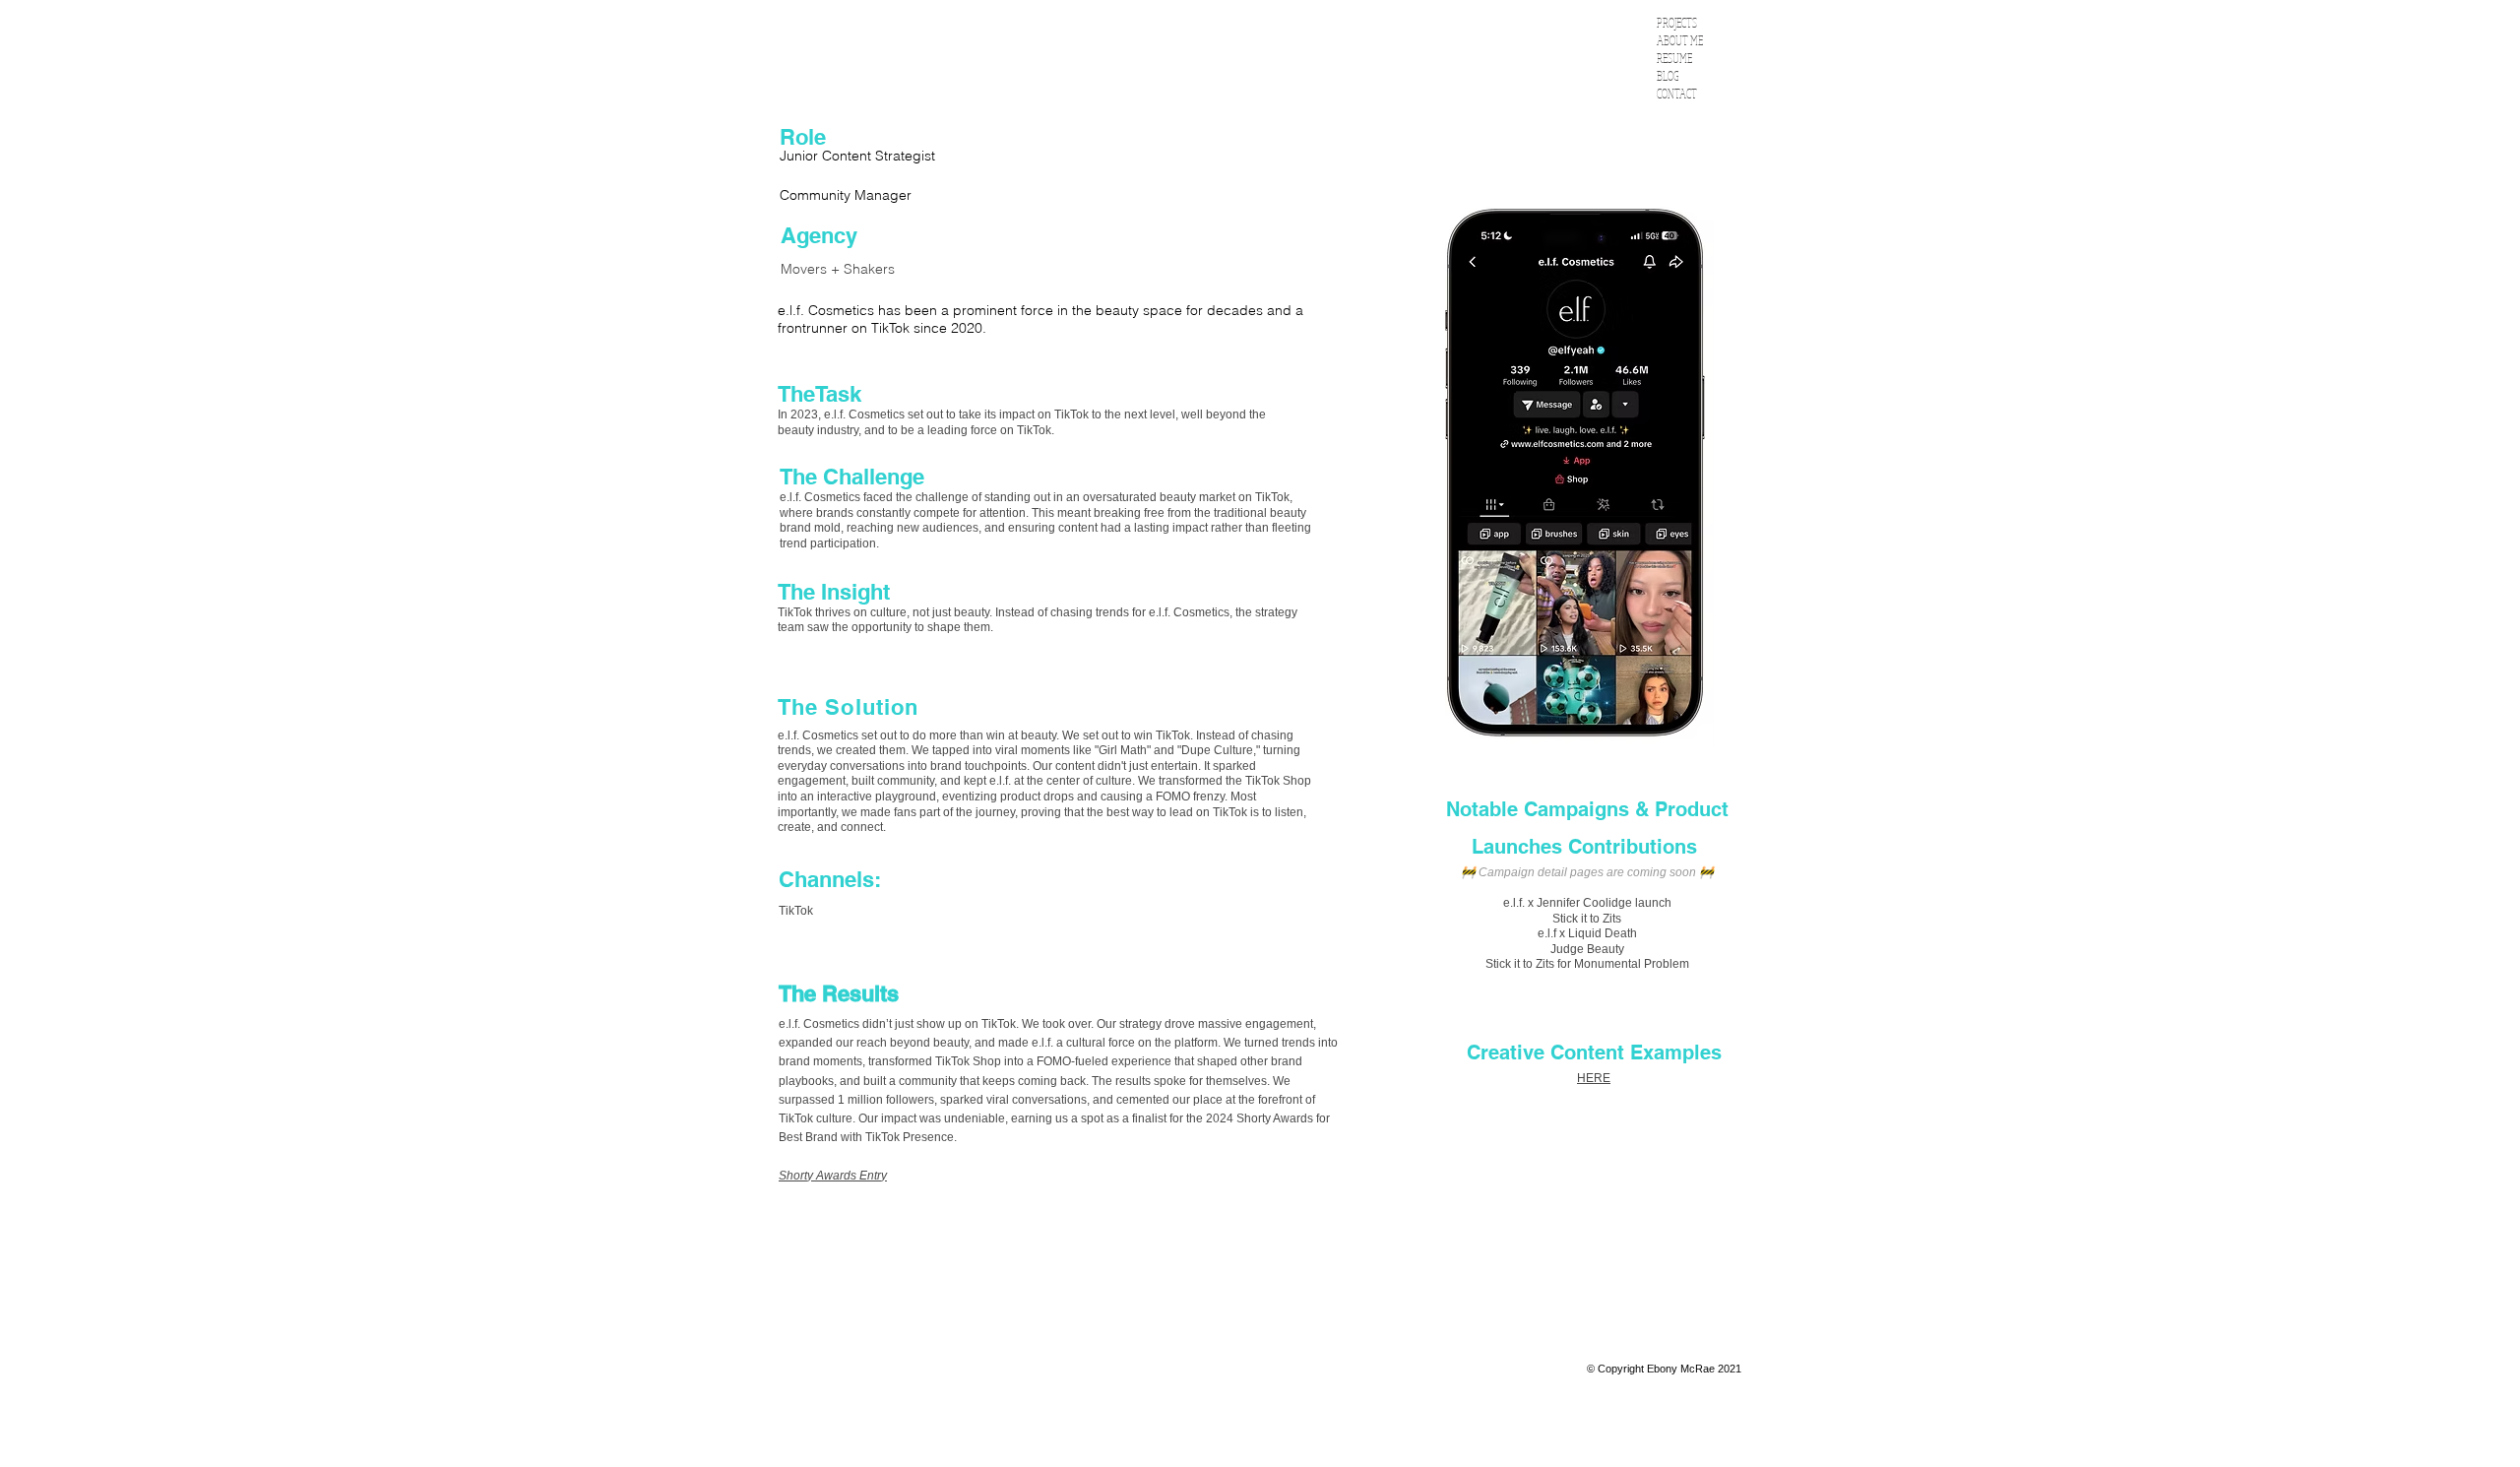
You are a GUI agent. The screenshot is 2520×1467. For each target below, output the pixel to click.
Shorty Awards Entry (833, 1176)
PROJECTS (1677, 23)
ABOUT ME (1680, 41)
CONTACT (1677, 94)
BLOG (1668, 76)
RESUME (1674, 59)
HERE (1594, 1078)
